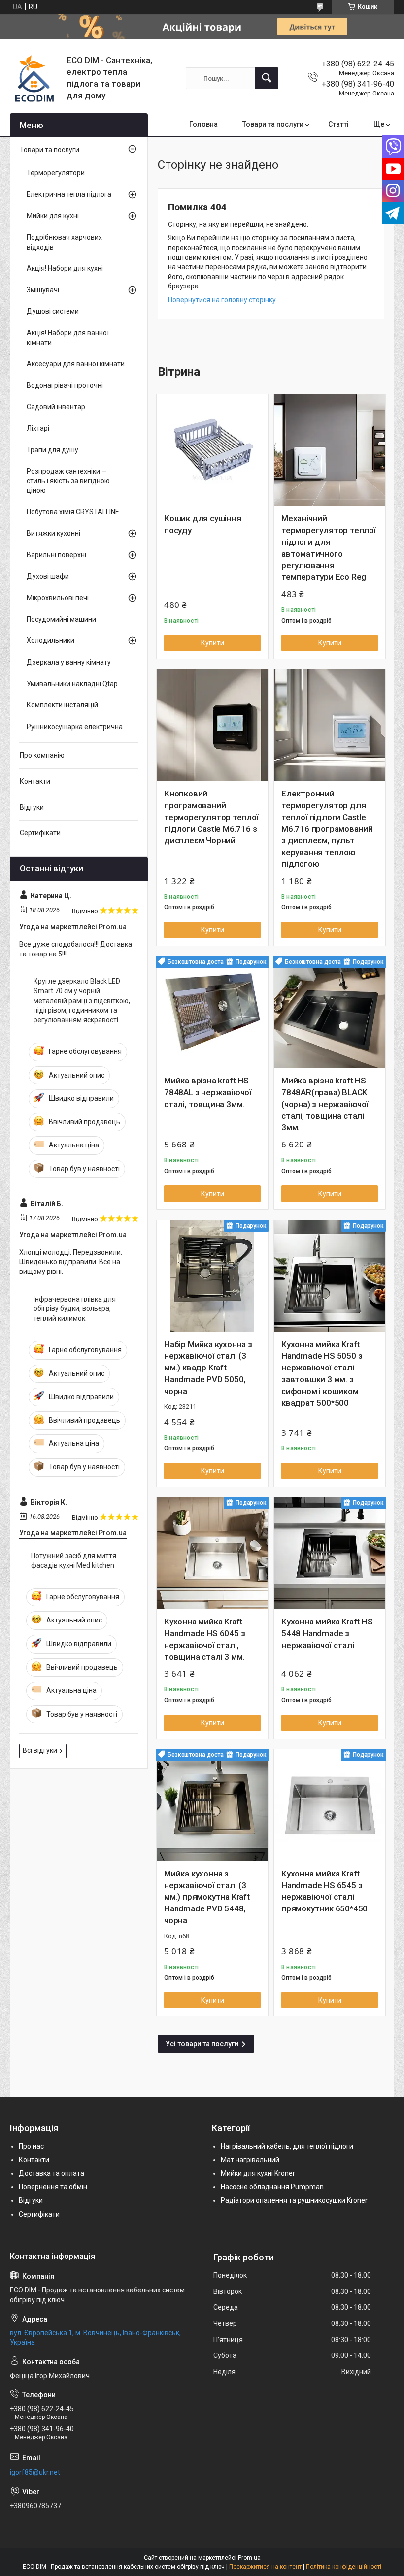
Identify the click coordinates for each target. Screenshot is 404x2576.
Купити (213, 643)
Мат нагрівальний (250, 2160)
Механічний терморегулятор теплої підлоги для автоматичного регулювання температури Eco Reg (329, 548)
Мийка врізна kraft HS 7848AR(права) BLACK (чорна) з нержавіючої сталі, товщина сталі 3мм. (325, 1104)
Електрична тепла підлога (69, 194)
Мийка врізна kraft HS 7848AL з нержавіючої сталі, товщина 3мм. (208, 1092)
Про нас (31, 2146)
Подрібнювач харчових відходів (64, 242)
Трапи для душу (52, 450)
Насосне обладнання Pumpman (272, 2187)
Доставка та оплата (51, 2173)
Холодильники (50, 640)
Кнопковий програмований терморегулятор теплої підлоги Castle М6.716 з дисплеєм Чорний (211, 817)
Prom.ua (249, 2558)
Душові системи (53, 311)
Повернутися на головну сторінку (222, 300)
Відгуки (32, 807)
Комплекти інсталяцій (62, 705)
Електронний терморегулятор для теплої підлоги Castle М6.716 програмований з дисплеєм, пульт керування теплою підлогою (327, 829)
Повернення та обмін (53, 2187)
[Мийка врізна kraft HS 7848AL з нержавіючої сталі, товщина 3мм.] (212, 1012)
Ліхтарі (38, 428)
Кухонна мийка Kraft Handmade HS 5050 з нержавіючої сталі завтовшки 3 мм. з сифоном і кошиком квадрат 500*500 (322, 1374)
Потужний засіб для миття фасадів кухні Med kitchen (74, 1560)
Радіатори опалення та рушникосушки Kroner (294, 2200)
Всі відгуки (40, 1750)
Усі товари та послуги (202, 2044)
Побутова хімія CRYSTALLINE (73, 512)
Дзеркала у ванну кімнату (69, 662)
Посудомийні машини (61, 619)
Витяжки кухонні (53, 533)
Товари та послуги (273, 124)
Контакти (35, 781)
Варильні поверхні (56, 555)
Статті (338, 124)
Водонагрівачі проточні (65, 385)
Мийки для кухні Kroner (258, 2173)
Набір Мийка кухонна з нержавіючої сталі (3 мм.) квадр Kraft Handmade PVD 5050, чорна (208, 1368)
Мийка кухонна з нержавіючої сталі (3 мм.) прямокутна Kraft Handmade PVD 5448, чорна (207, 1897)
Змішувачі (43, 290)
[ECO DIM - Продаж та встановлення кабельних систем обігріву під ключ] (34, 78)
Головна (203, 124)
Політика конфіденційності (344, 2567)
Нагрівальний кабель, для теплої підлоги (287, 2146)
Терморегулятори (56, 173)
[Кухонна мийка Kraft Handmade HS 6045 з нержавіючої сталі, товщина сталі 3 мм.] (212, 1553)
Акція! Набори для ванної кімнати (68, 338)
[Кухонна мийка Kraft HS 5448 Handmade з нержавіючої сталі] (330, 1553)
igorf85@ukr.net (35, 2472)
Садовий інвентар (56, 407)
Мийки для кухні (53, 216)
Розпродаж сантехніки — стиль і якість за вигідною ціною (68, 481)
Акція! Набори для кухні (65, 268)
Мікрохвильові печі (58, 598)
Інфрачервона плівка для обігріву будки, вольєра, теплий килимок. (75, 1309)
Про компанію (42, 755)
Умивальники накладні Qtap (72, 684)
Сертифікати (40, 833)
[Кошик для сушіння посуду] (212, 450)
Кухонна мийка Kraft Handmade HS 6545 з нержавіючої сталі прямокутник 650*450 (324, 1891)
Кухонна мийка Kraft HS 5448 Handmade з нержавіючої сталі (327, 1633)
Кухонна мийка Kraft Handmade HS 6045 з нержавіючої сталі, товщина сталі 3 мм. (204, 1639)
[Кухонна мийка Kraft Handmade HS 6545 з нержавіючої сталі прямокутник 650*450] (330, 1805)
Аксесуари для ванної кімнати (76, 364)
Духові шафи (48, 576)
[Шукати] (267, 78)
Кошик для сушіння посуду (203, 524)
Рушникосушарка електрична (75, 727)
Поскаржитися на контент (265, 2567)
